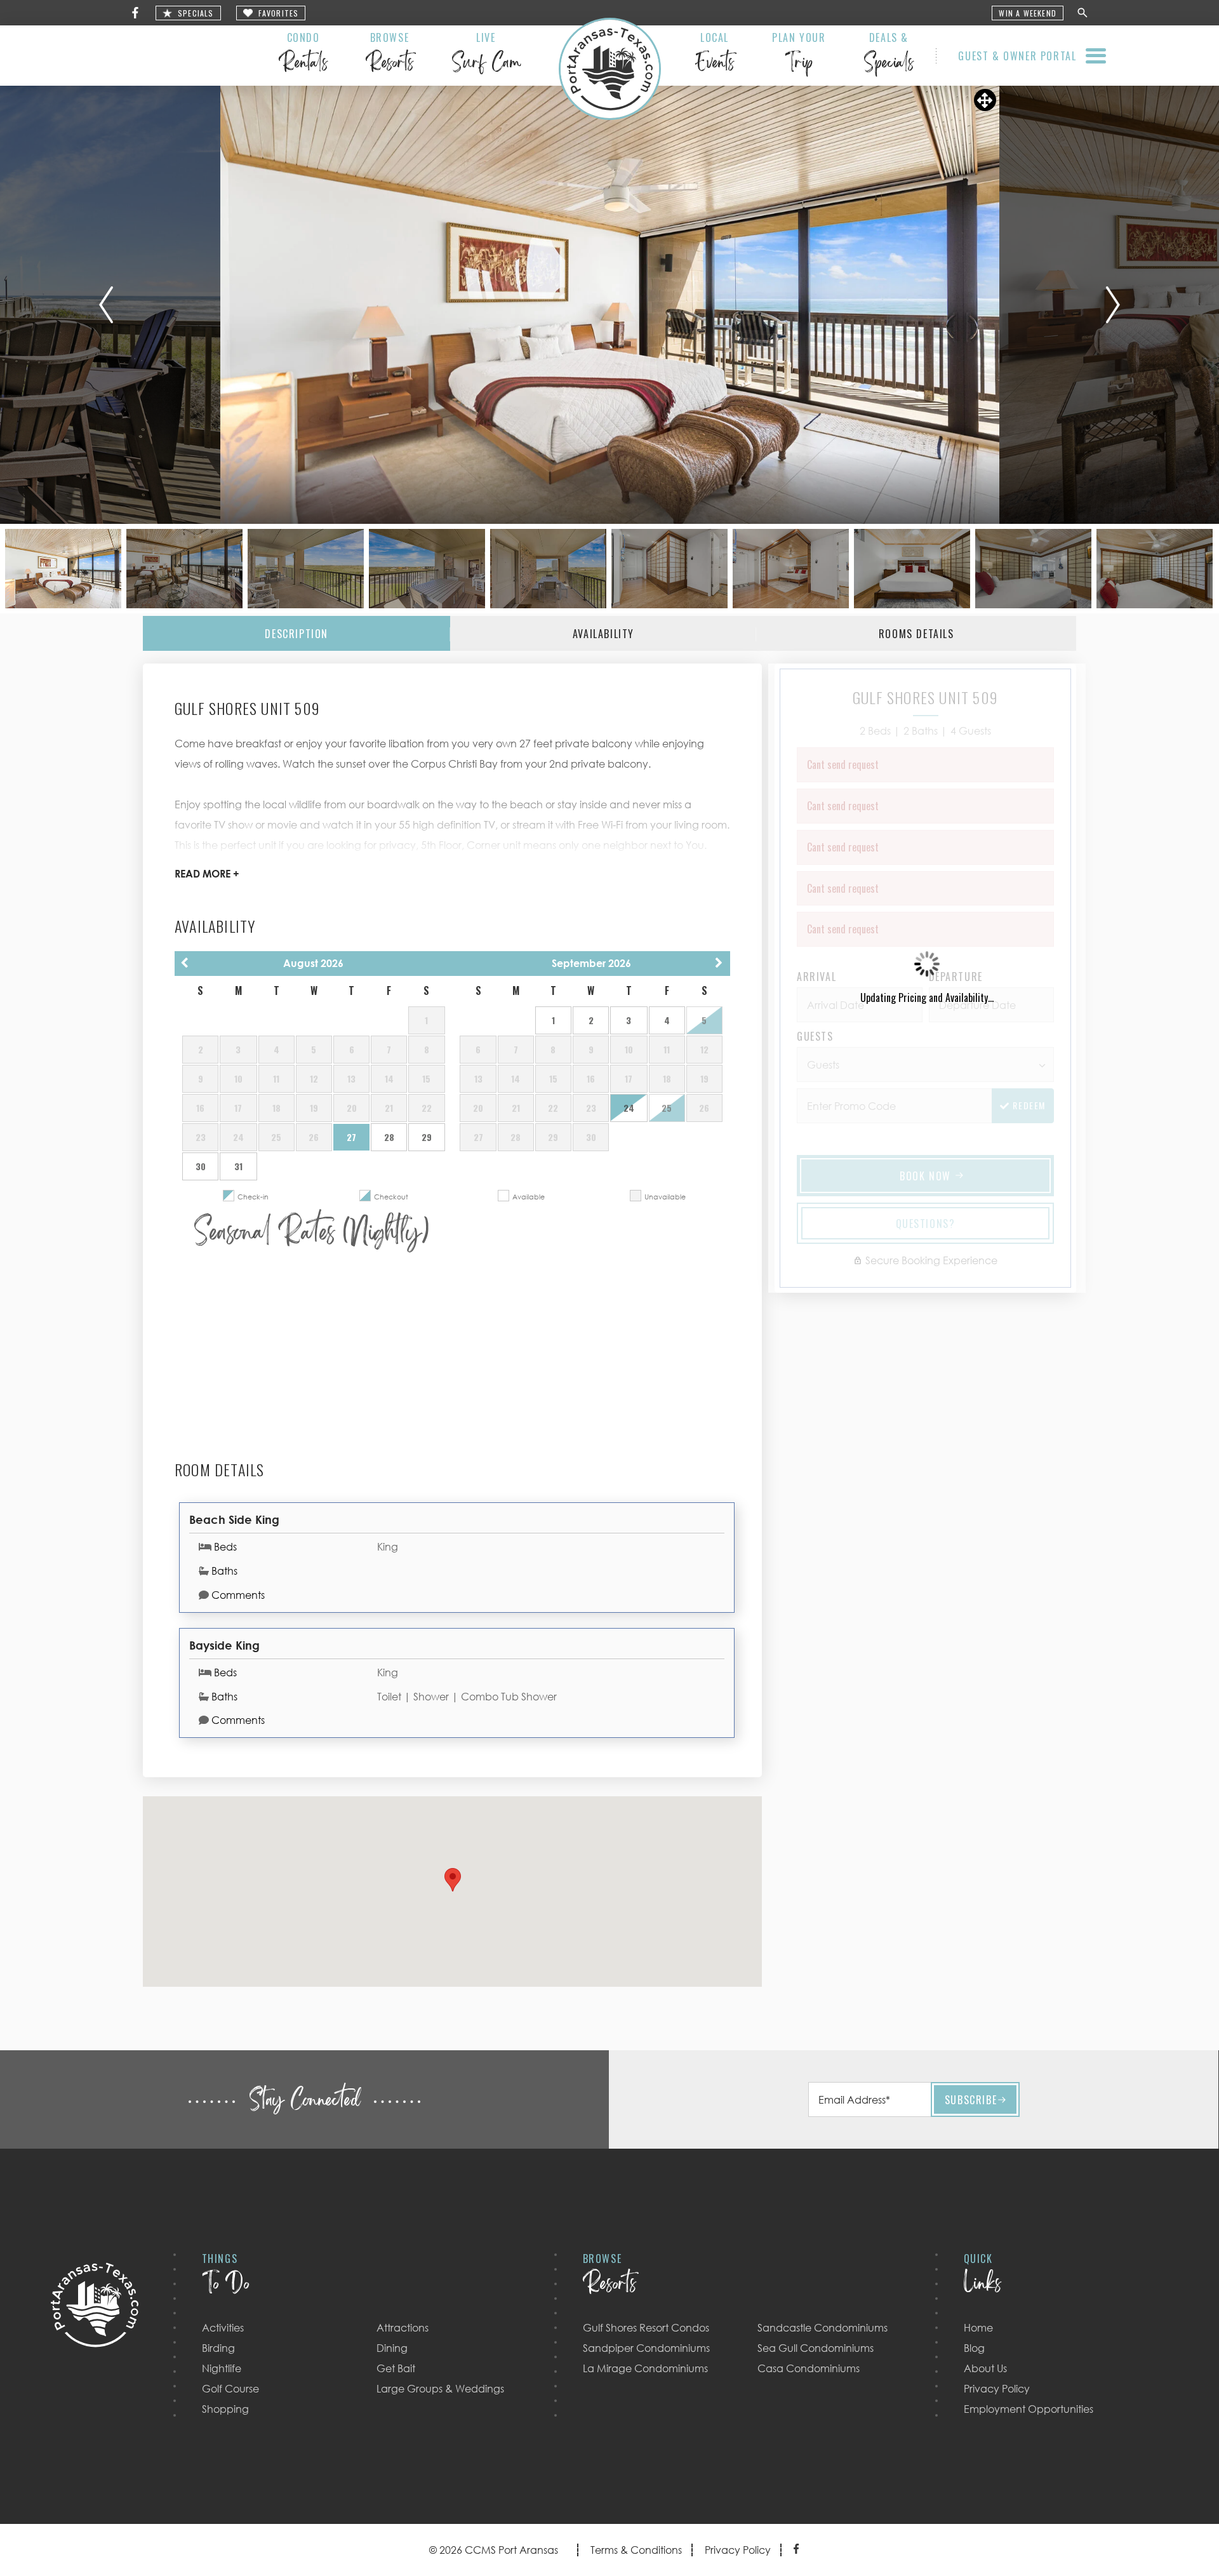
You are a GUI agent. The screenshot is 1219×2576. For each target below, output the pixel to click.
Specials (196, 13)
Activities (223, 2328)
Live (486, 55)
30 (201, 1166)
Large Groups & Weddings (440, 2389)
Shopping (225, 2409)
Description (296, 634)
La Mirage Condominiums (645, 2368)
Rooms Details (916, 634)
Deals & (889, 55)
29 (427, 1137)
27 (351, 1137)
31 (238, 1166)
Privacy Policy (997, 2389)
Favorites (279, 13)
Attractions (403, 2328)
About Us (985, 2368)
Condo (303, 55)
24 (629, 1108)
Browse (390, 55)
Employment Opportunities (1029, 2409)
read (207, 874)
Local (715, 55)
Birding (218, 2348)
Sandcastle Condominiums (823, 2328)
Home (978, 2328)
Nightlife (222, 2368)
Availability (603, 634)
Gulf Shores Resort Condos (646, 2328)
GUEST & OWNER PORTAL (1017, 56)
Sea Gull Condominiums (816, 2348)
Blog (974, 2348)
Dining (392, 2348)
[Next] (1113, 305)
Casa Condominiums (809, 2368)
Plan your (799, 55)
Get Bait (396, 2368)
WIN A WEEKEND (1028, 13)
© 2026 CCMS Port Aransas (494, 2550)
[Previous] (106, 305)
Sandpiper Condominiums (646, 2348)
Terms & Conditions (636, 2550)
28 (389, 1137)
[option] (610, 305)
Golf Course (230, 2389)
